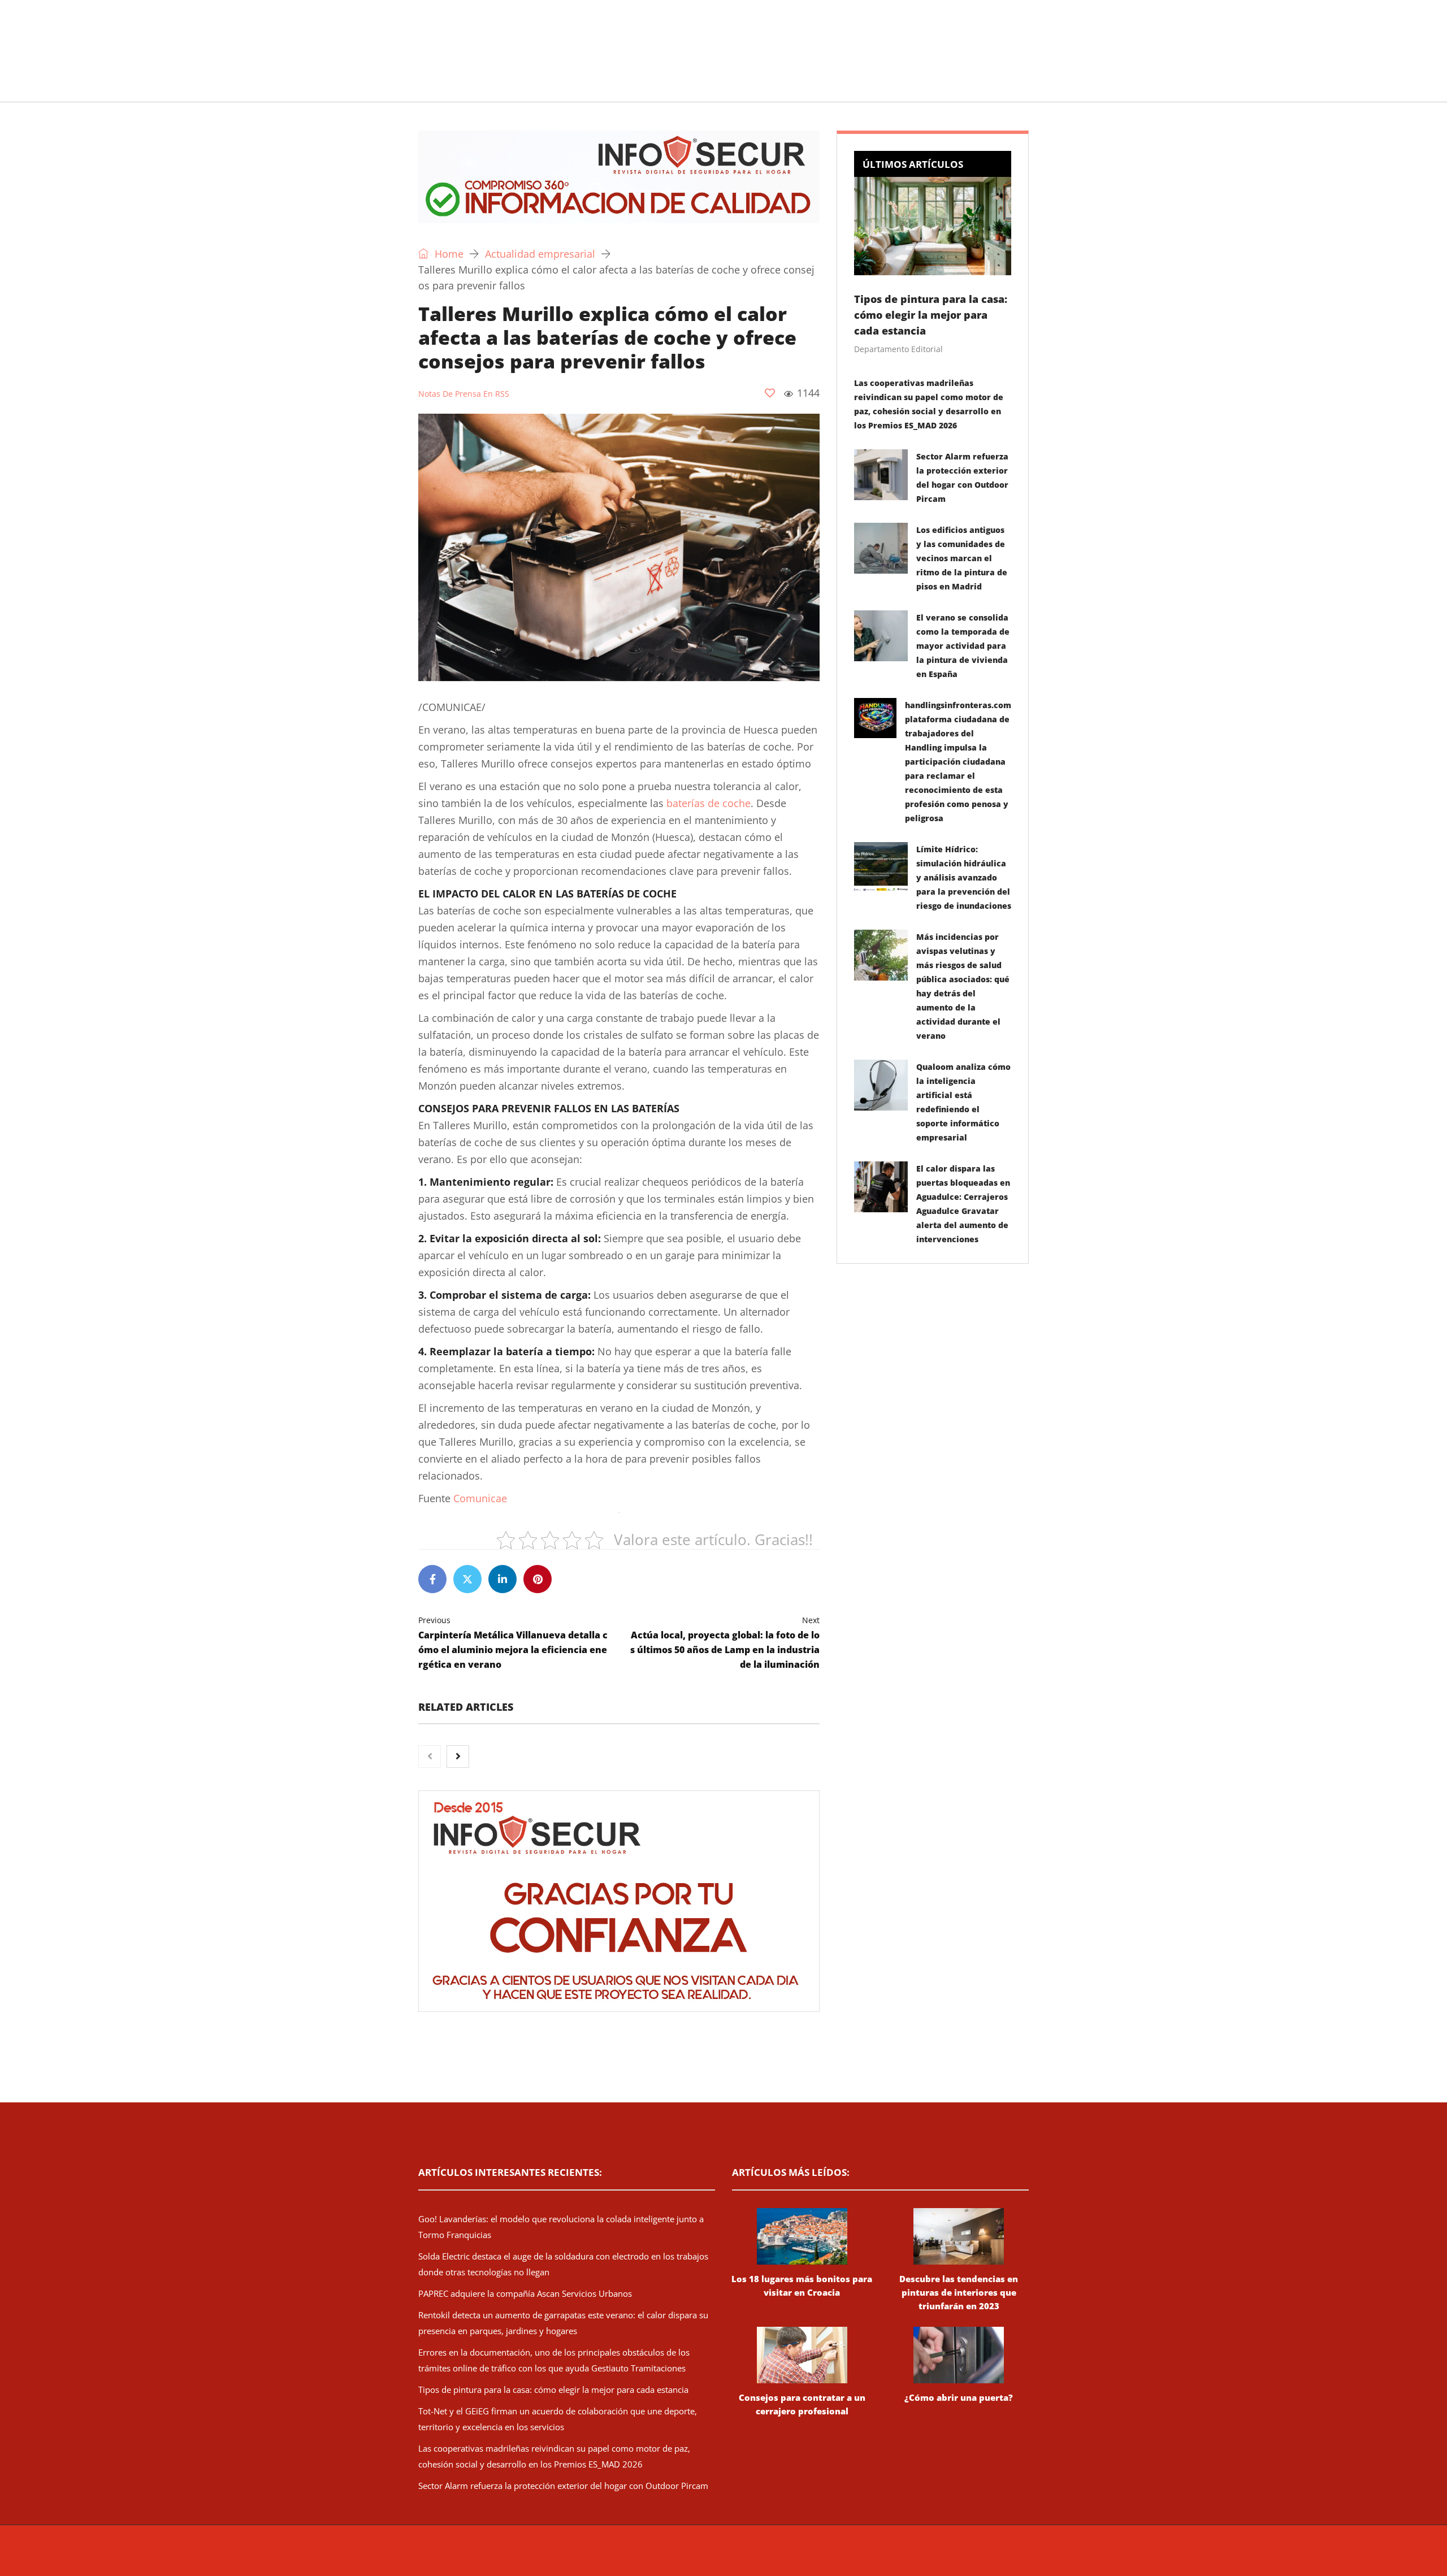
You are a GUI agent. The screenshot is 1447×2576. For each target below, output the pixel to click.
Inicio (415, 87)
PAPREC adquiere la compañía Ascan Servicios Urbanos (525, 2293)
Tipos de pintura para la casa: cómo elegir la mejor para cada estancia (931, 315)
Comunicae (480, 1498)
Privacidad (868, 2556)
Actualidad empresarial (709, 87)
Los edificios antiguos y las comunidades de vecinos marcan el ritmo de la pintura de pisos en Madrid (962, 558)
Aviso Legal (824, 2556)
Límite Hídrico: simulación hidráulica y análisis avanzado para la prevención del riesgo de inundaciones (964, 877)
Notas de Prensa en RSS (464, 394)
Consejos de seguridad (500, 87)
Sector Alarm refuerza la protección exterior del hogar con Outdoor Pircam (563, 2486)
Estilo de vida (603, 87)
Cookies (906, 2556)
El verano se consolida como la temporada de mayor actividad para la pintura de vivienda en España (963, 646)
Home (448, 254)
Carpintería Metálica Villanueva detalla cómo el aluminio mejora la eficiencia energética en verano (513, 1643)
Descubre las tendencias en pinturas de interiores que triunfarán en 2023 (959, 2292)
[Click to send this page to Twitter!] (467, 1579)
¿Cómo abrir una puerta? (959, 2397)
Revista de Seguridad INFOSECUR (631, 2556)
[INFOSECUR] (506, 37)
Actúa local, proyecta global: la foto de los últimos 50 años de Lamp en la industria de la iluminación (725, 1643)
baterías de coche (709, 803)
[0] (770, 393)
